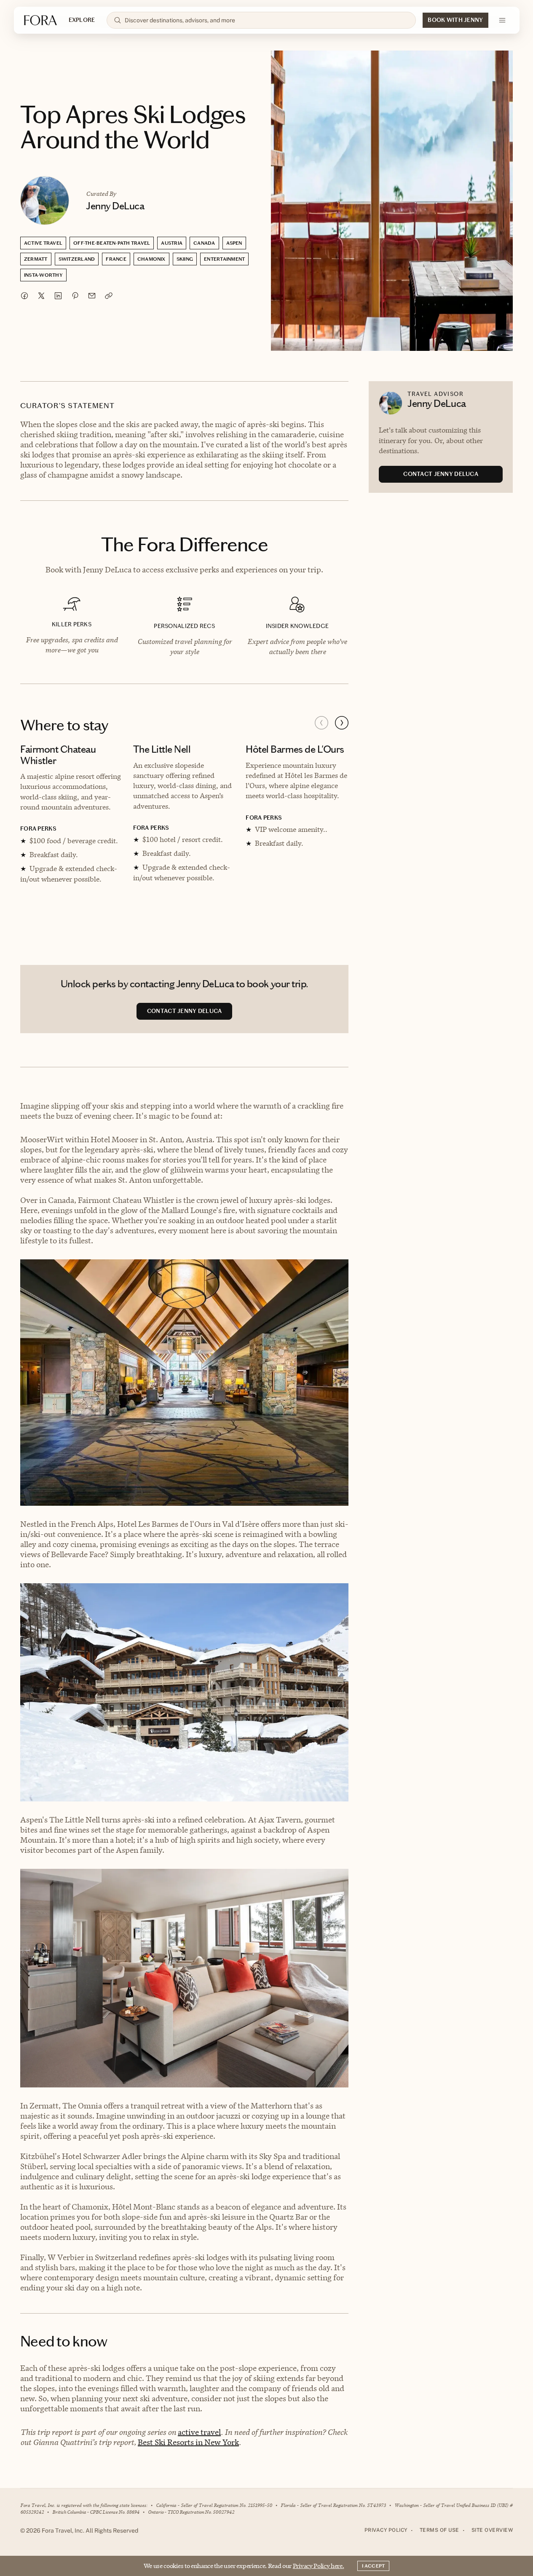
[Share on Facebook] (24, 296)
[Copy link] (109, 296)
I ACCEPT (373, 2566)
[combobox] (267, 20)
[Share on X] (41, 296)
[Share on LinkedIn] (58, 296)
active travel (199, 2432)
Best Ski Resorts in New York (188, 2442)
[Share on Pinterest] (75, 296)
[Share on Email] (92, 296)
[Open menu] (502, 20)
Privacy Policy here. (319, 2566)
